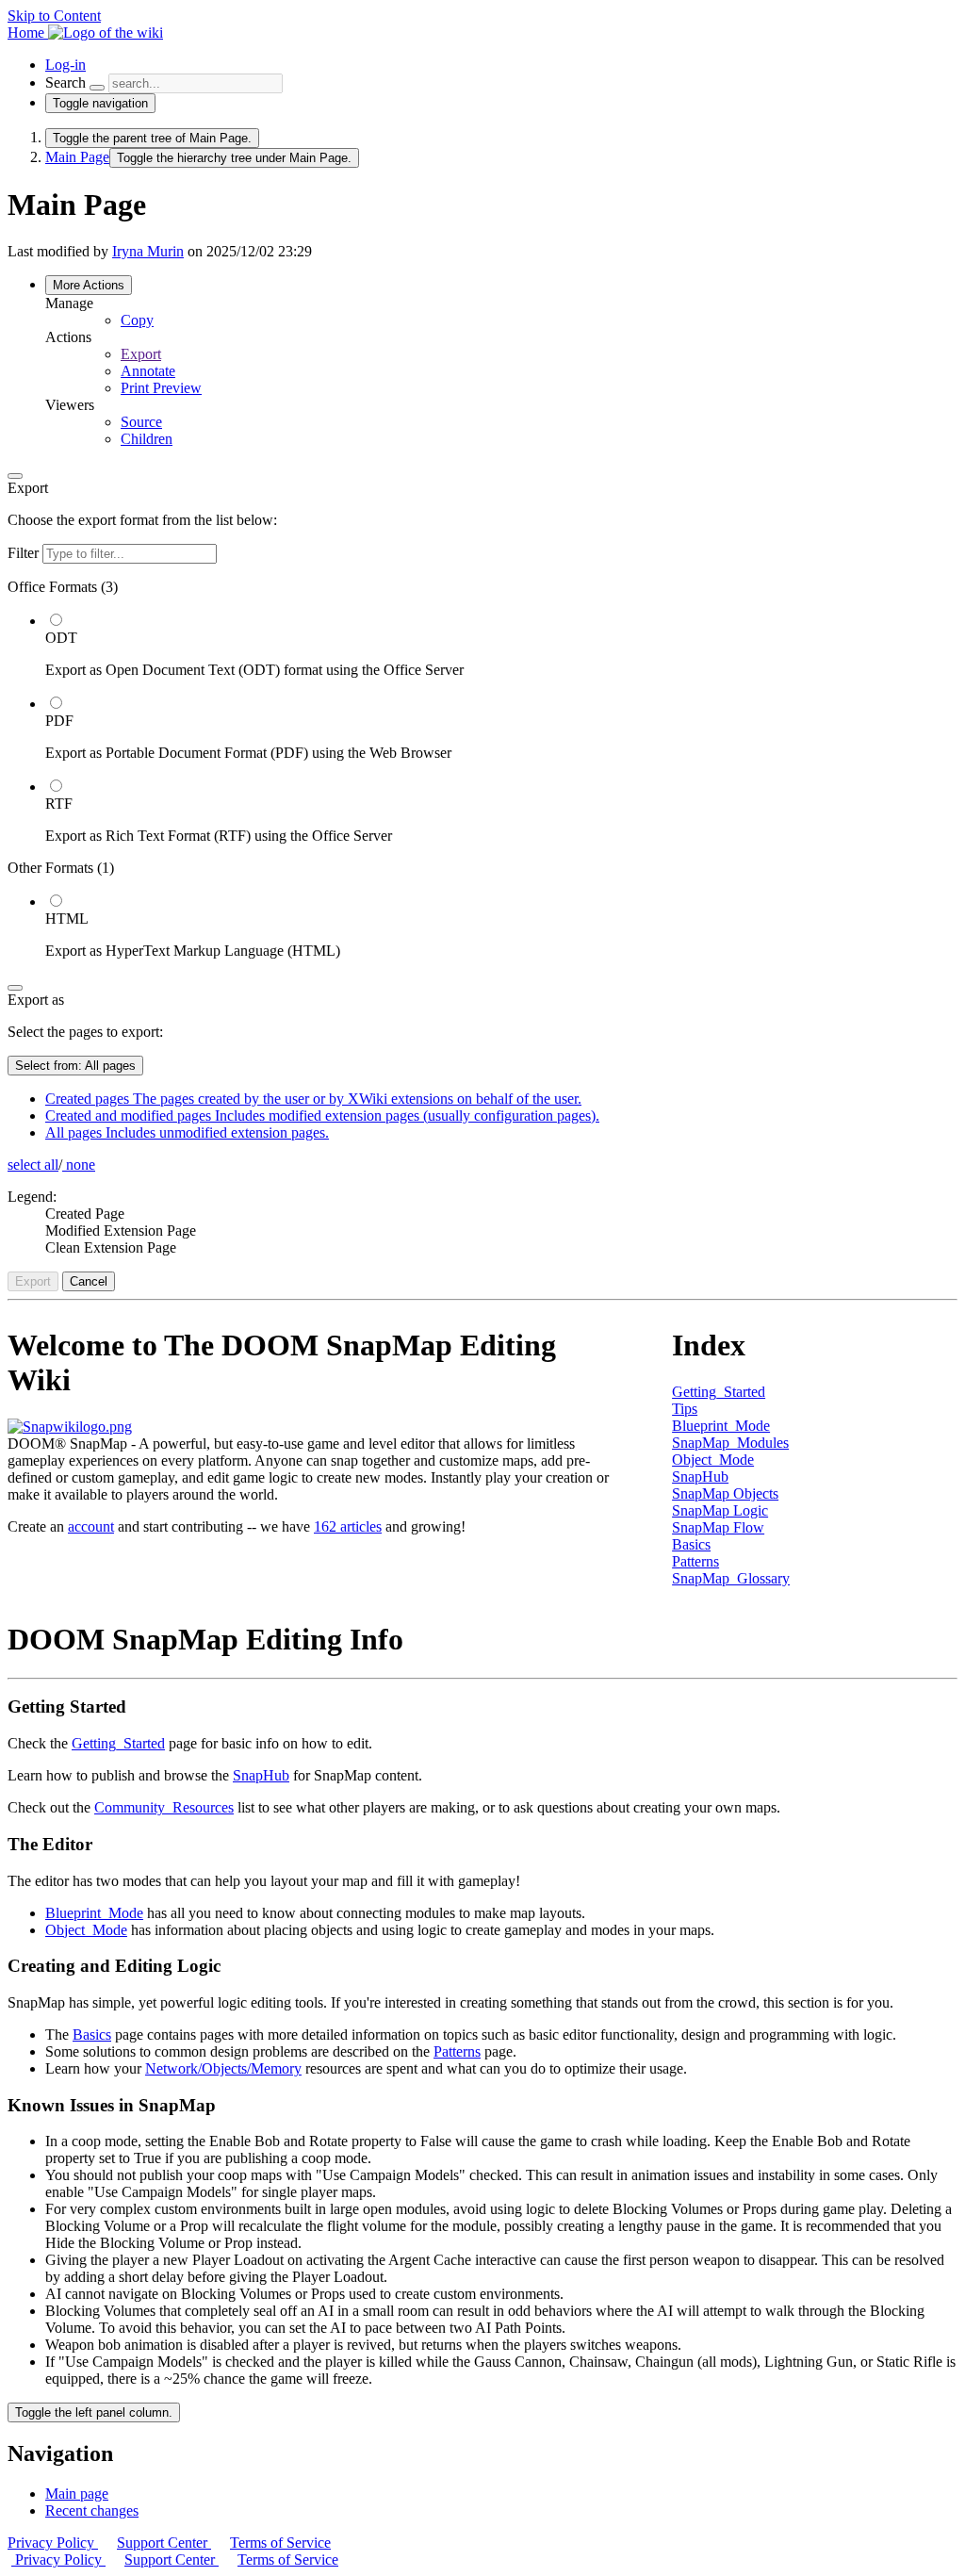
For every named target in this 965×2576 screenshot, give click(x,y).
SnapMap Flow (718, 1527)
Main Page (77, 157)
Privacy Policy (53, 2543)
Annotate (148, 371)
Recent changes (92, 2510)
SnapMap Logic (720, 1510)
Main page (77, 2494)
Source (141, 422)
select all (33, 1165)
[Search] (97, 88)
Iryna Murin (148, 251)
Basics (691, 1544)
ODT (61, 638)
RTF (59, 804)
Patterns (695, 1561)
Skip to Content (54, 16)
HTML (67, 919)
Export (141, 354)
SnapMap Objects (725, 1493)
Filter (25, 553)
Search (65, 82)
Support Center (164, 2543)
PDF (59, 721)
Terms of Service (280, 2543)
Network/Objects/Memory (223, 2068)
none (79, 1165)
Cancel (89, 1281)
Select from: (75, 1066)
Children (147, 439)
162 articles (348, 1526)
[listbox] (482, 769)
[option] (501, 645)
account (91, 1526)
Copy (137, 320)
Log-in (65, 65)
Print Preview (161, 388)
